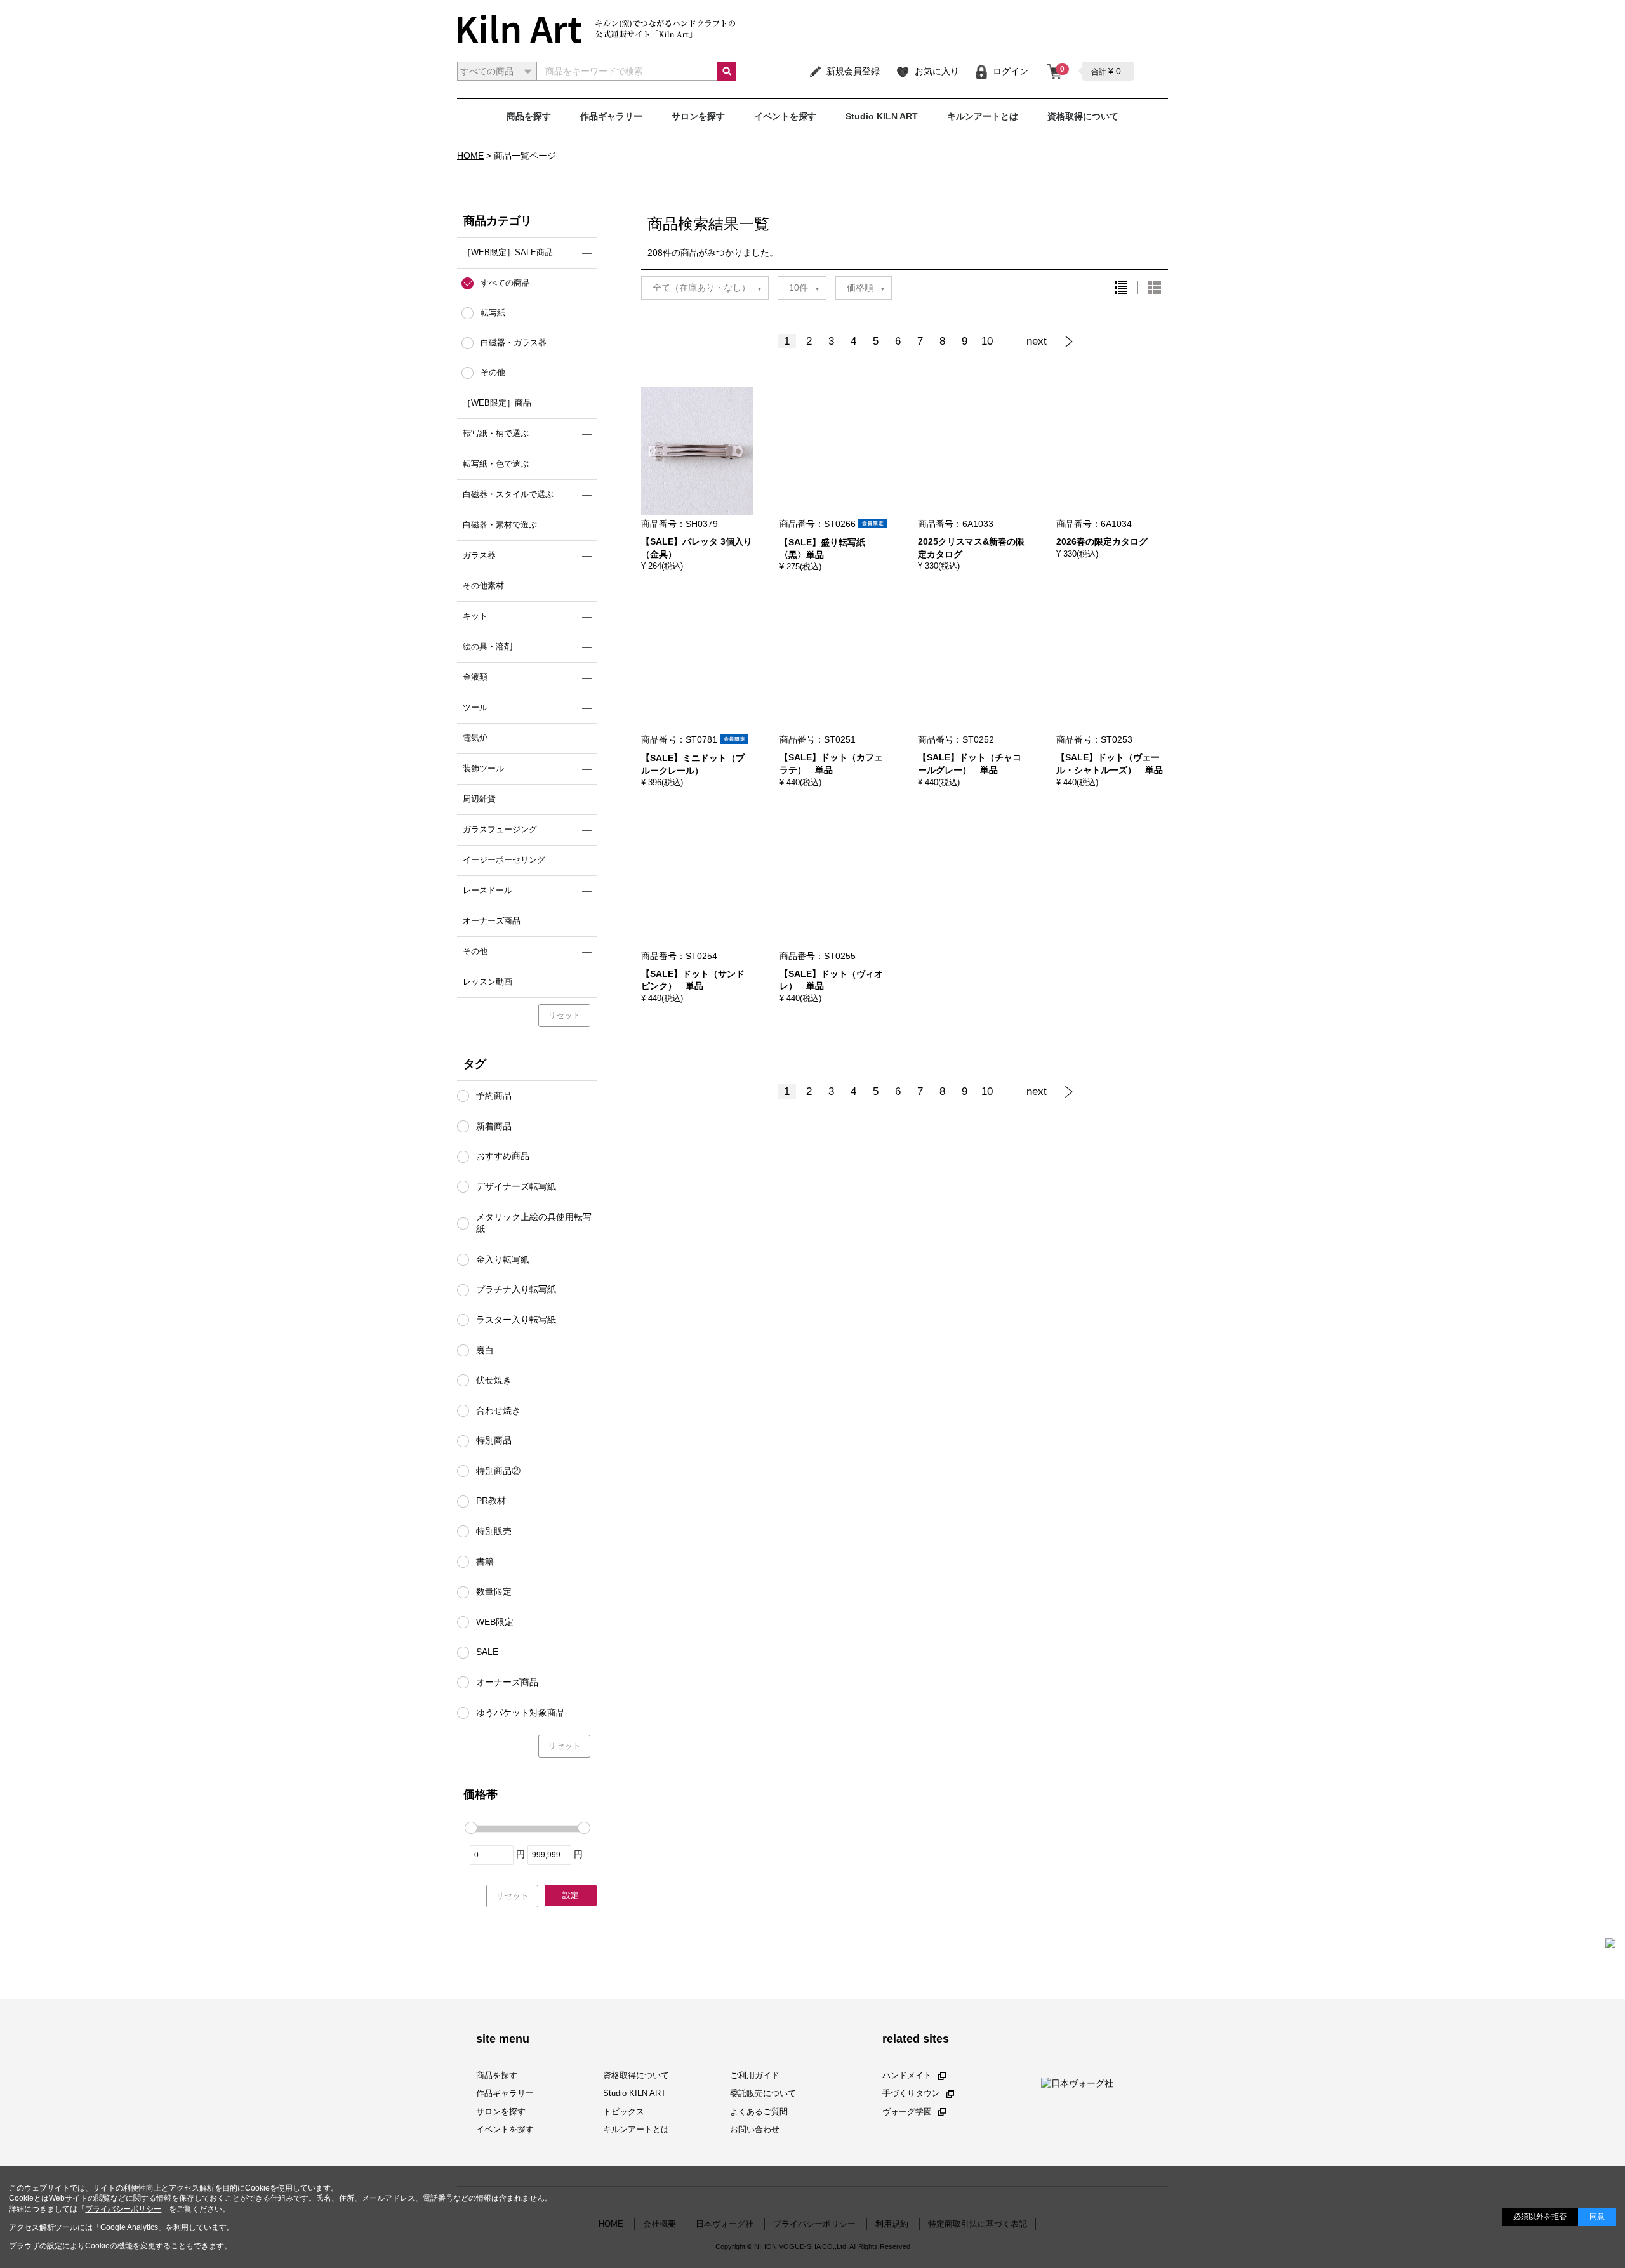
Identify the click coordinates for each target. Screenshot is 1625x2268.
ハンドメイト (907, 2076)
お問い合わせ (755, 2129)
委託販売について (763, 2094)
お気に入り (937, 71)
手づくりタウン (911, 2094)
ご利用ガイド (755, 2076)
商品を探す (529, 116)
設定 (571, 1895)
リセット (564, 1015)
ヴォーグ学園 (907, 2112)
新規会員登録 (853, 71)
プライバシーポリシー (123, 2209)
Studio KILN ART (882, 116)
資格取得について (1083, 116)
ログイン (1011, 71)
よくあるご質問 (759, 2112)
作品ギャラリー (611, 116)
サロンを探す (698, 116)
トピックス (624, 2112)
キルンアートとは (983, 116)
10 (987, 341)
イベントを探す (785, 116)
